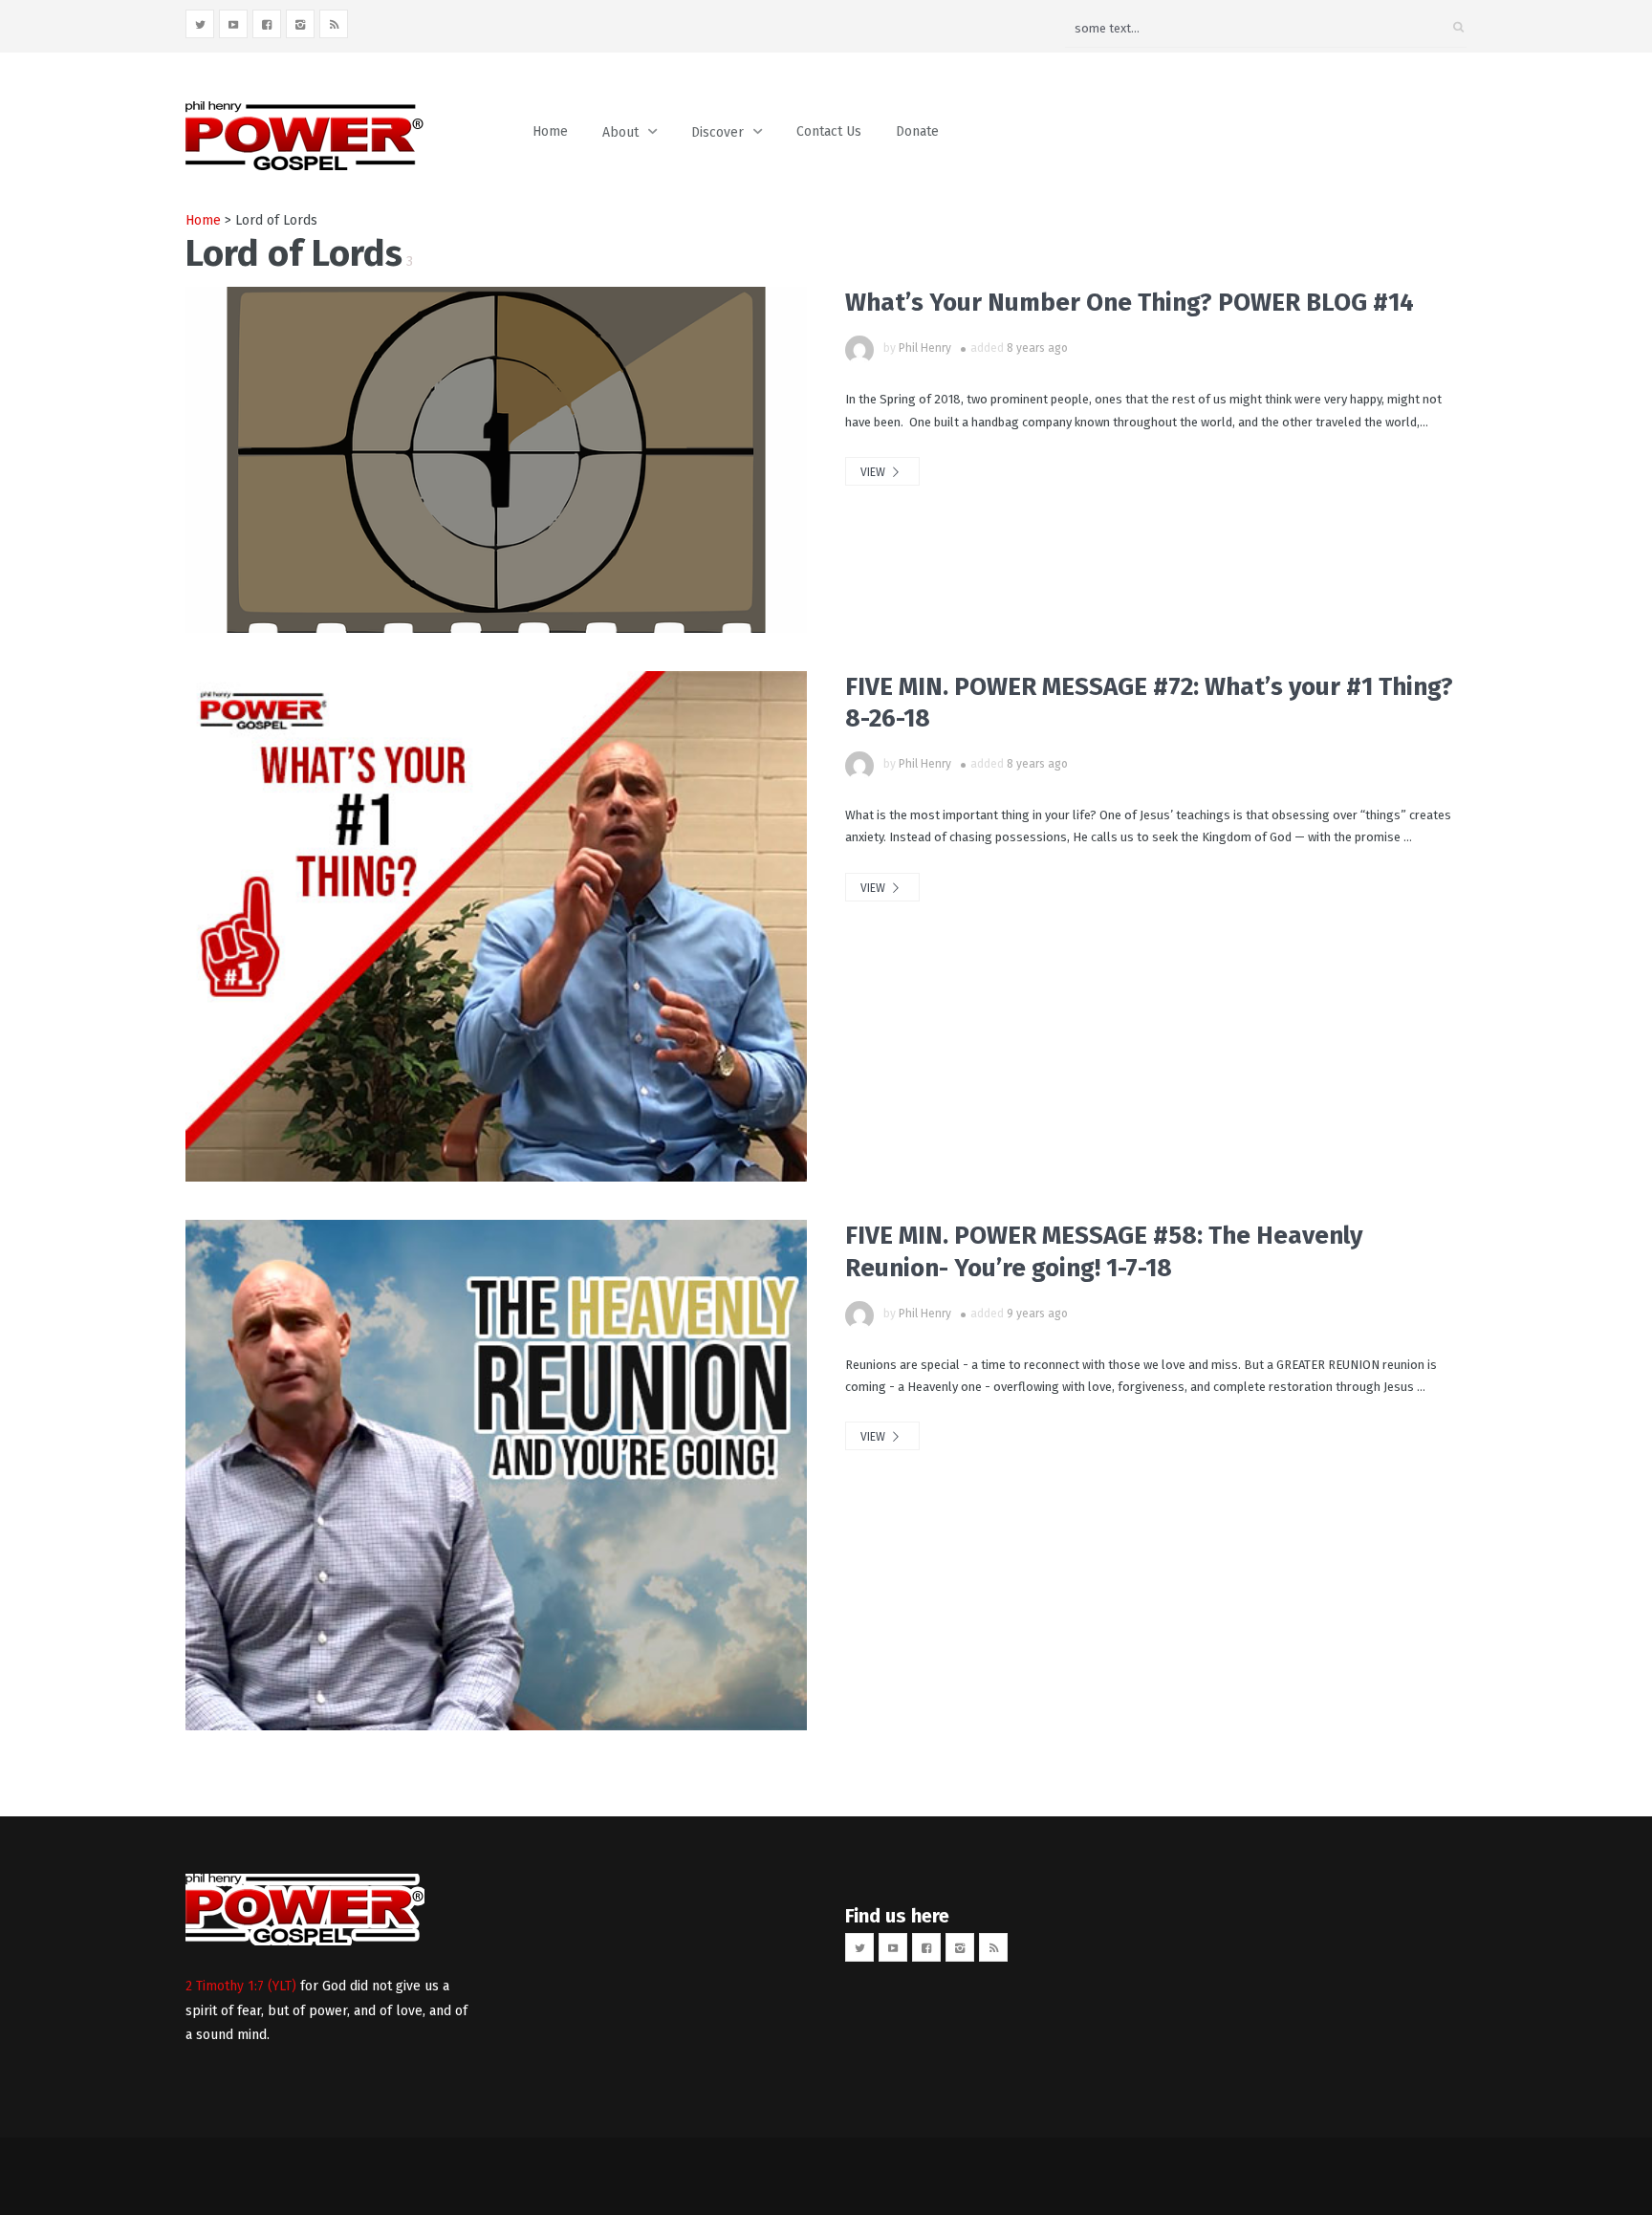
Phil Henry (925, 348)
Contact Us (829, 131)
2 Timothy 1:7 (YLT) (241, 1986)
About (620, 132)
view (874, 472)
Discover (717, 132)
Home (550, 131)
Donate (917, 131)
